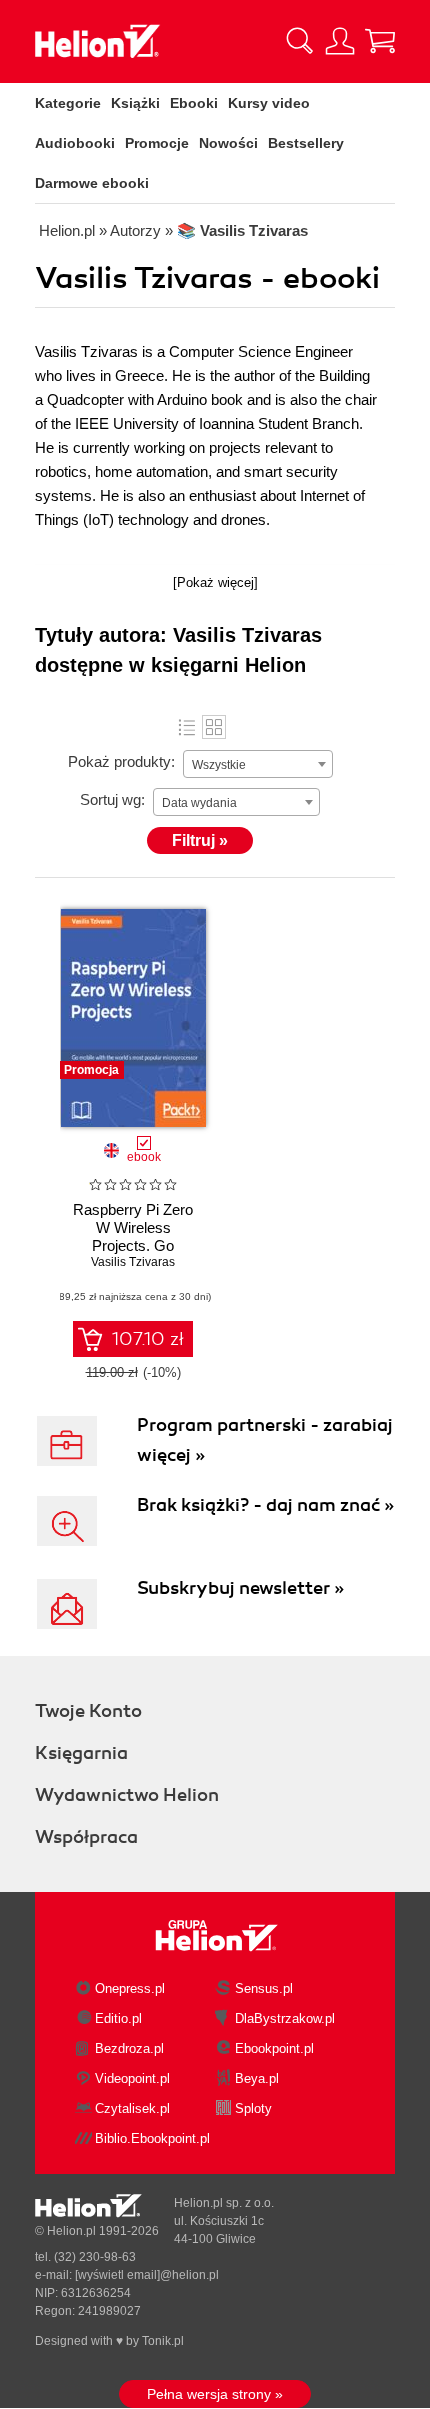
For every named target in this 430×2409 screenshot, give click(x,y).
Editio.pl (118, 2018)
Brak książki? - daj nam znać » (265, 1505)
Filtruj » (200, 840)
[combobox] (258, 764)
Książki (135, 103)
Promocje (157, 143)
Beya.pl (257, 2078)
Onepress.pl (130, 1988)
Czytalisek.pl (132, 2108)
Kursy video (269, 103)
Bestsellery (306, 143)
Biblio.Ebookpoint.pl (152, 2138)
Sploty (253, 2108)
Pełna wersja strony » (215, 2394)
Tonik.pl (163, 2341)
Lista (187, 727)
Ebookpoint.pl (274, 2048)
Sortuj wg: (112, 799)
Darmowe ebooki (92, 183)
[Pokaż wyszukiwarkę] (300, 41)
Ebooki (194, 103)
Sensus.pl (264, 1988)
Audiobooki (75, 143)
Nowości (228, 143)
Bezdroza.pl (129, 2048)
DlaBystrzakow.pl (285, 2018)
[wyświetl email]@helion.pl (147, 2275)
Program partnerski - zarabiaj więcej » (265, 1440)
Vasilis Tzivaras (133, 1262)
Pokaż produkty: (121, 761)
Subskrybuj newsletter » (240, 1588)
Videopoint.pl (132, 2078)
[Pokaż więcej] (215, 582)
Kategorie (68, 103)
